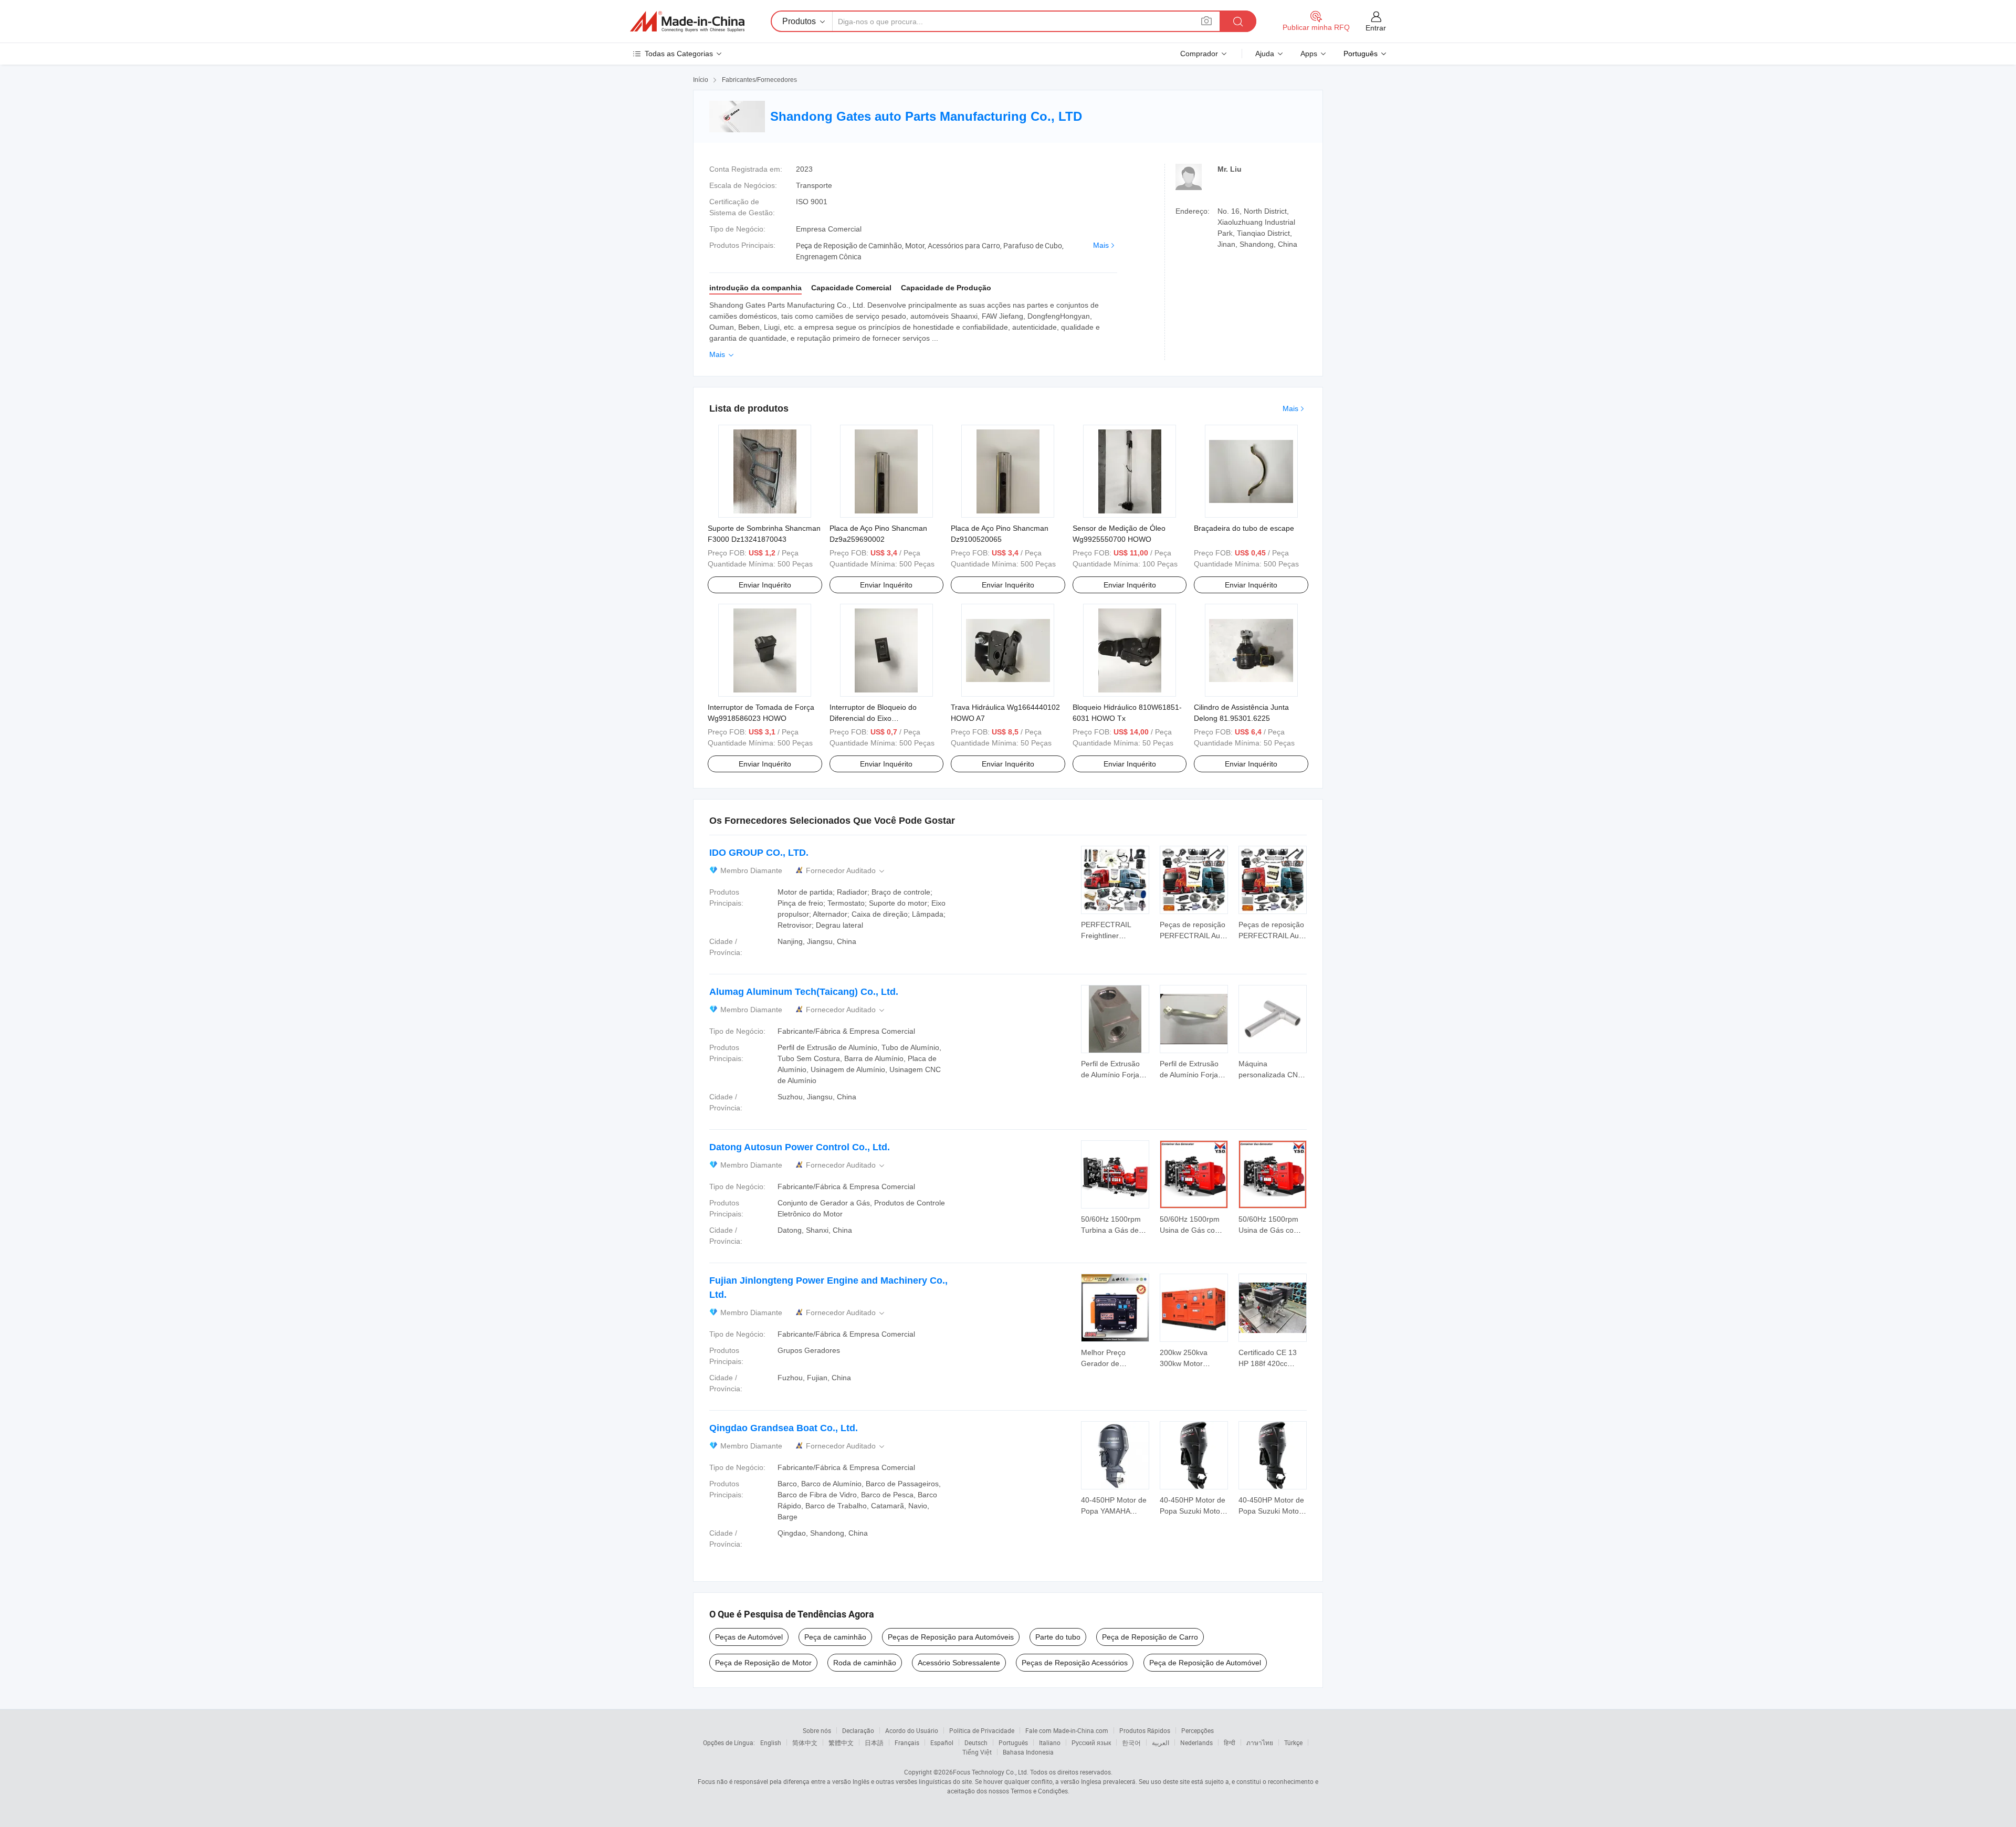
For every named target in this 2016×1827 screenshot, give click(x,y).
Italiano (1050, 1742)
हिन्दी (1230, 1742)
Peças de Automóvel (749, 1637)
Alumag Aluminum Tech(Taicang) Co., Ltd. (804, 992)
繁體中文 (841, 1742)
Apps (1309, 54)
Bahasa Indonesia (1028, 1752)
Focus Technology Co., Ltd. (991, 1772)
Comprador (1199, 54)
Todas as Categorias (679, 54)
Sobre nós (817, 1730)
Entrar (1376, 28)
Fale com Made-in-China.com (1067, 1730)
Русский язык (1091, 1742)
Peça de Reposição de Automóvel (1205, 1663)
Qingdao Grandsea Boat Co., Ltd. (784, 1428)
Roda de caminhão (865, 1663)
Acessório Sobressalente (959, 1663)
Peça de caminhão (835, 1637)
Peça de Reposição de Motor (763, 1663)
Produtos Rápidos (1145, 1730)
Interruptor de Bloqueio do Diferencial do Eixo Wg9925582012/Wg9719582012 (884, 718)
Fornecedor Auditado (846, 871)
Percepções (1198, 1730)
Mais (1101, 245)
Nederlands (1196, 1742)
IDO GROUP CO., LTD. (759, 853)
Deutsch (976, 1742)
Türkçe (1293, 1742)
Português (1013, 1742)
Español (942, 1742)
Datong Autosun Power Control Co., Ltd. (800, 1147)
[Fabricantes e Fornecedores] (687, 22)
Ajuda (1265, 54)
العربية (1161, 1742)
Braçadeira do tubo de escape (1244, 528)
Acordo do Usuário (912, 1730)
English (771, 1742)
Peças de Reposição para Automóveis (951, 1637)
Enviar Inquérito (765, 585)
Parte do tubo (1058, 1637)
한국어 (1131, 1742)
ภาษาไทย (1260, 1742)
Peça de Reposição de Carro (1150, 1637)
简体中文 (805, 1742)
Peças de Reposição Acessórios (1075, 1663)
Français (907, 1742)
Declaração (858, 1730)
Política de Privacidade (982, 1730)
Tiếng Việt (977, 1752)
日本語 (874, 1742)
